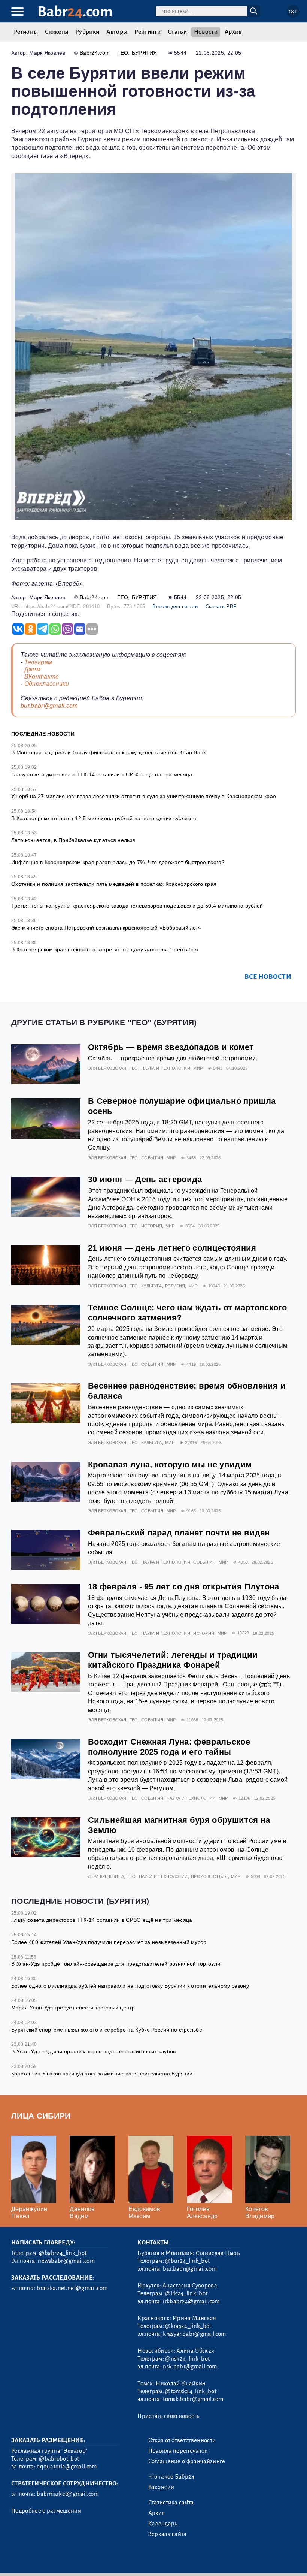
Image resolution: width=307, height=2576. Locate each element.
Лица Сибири (41, 2116)
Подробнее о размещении (46, 2511)
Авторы (117, 32)
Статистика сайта (171, 2503)
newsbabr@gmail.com (66, 2261)
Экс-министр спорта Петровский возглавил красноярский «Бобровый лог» (106, 928)
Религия (175, 1286)
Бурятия (145, 53)
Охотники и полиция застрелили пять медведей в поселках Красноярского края (114, 884)
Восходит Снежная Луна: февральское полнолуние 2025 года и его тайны (169, 1747)
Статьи (177, 32)
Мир (198, 1068)
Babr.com (75, 12)
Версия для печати (175, 606)
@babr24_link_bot (63, 2253)
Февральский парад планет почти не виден (179, 1533)
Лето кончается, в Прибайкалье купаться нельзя (73, 840)
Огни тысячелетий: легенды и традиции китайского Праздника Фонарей (173, 1660)
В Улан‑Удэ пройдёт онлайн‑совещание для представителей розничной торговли (116, 1964)
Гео (123, 53)
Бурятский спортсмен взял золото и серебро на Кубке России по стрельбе (107, 2030)
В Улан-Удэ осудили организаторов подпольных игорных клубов (94, 2051)
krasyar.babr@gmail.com (194, 2334)
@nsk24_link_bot (187, 2359)
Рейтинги (148, 32)
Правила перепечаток (178, 2451)
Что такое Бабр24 (171, 2477)
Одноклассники (47, 684)
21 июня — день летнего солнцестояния (172, 1248)
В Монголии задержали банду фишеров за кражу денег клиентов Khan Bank (109, 752)
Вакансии (161, 2487)
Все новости (268, 977)
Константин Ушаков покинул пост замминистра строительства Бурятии (102, 2074)
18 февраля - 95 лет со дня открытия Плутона (184, 1587)
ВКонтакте (42, 677)
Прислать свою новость (168, 2416)
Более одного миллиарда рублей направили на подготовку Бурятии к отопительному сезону (130, 1986)
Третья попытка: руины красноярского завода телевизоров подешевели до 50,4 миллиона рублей (137, 906)
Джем (32, 669)
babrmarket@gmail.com (68, 2494)
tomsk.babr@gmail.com (193, 2399)
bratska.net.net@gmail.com (72, 2288)
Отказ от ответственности (182, 2440)
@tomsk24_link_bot (191, 2391)
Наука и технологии (166, 1068)
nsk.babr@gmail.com (190, 2367)
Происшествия (209, 1876)
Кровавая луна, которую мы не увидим (170, 1464)
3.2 (57, 2560)
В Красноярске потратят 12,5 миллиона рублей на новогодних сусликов (104, 818)
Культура (152, 1286)
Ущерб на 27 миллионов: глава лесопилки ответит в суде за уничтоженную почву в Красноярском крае (144, 796)
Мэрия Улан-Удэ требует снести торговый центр (73, 2008)
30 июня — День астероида (145, 1179)
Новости (206, 32)
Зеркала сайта (168, 2534)
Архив (233, 32)
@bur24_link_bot (187, 2261)
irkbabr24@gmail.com (191, 2301)
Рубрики (87, 32)
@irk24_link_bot (186, 2293)
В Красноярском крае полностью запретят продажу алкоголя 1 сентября (105, 949)
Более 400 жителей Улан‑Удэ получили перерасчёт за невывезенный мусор (109, 1942)
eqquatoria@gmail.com (67, 2467)
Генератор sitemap (182, 2560)
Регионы (26, 32)
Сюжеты (57, 32)
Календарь (163, 2524)
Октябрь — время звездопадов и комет (171, 1047)
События (152, 1158)
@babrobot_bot (59, 2459)
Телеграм (38, 662)
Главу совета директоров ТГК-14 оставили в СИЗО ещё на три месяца (102, 774)
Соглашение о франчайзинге (187, 2461)
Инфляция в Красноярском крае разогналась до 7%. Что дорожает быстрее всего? (118, 862)
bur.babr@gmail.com (49, 706)
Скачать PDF (221, 606)
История (152, 1226)
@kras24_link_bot (188, 2326)
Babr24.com (95, 53)
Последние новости (43, 734)
